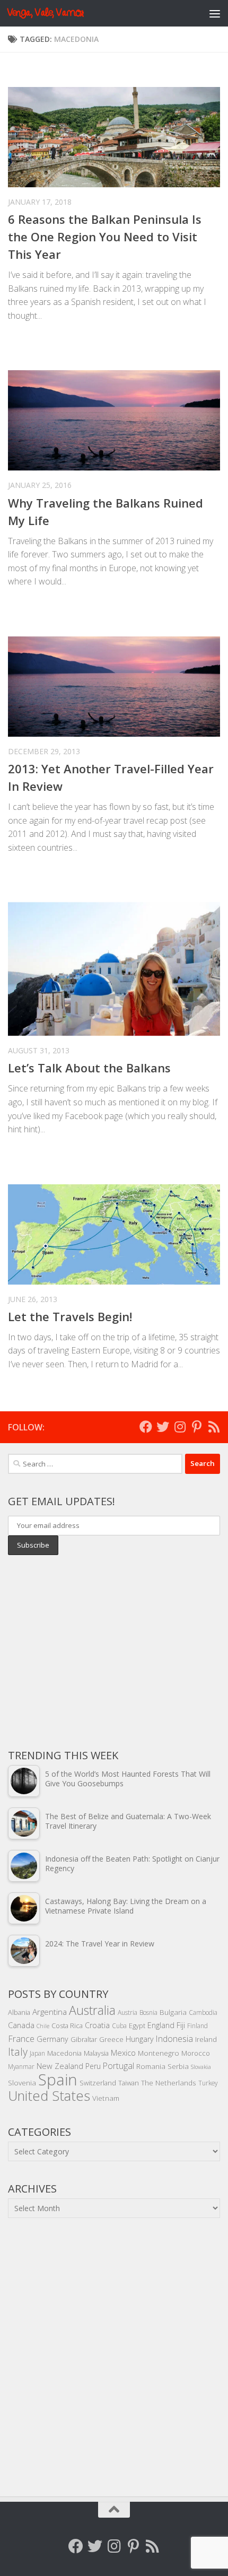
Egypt (137, 2025)
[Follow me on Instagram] (180, 1427)
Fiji (181, 2025)
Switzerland (98, 2083)
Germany (52, 2039)
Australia (92, 2010)
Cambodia (203, 2012)
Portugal (119, 2066)
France (21, 2039)
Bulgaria (173, 2012)
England (161, 2025)
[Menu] (215, 13)
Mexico (123, 2053)
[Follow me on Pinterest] (197, 1427)
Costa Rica (67, 2025)
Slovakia (201, 2067)
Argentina (50, 2012)
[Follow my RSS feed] (214, 1427)
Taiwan (129, 2083)
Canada (21, 2025)
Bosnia (148, 2012)
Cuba (119, 2025)
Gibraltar (84, 2039)
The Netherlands (169, 2082)
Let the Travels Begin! (70, 1316)
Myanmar (21, 2066)
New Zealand (60, 2066)
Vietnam (106, 2098)
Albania (19, 2012)
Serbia (178, 2066)
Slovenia (22, 2082)
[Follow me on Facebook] (146, 1427)
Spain (58, 2080)
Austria (128, 2012)
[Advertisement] (87, 1651)
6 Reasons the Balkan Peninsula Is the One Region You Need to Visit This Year (105, 237)
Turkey (208, 2083)
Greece (111, 2039)
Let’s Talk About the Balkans (89, 1068)
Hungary (140, 2039)
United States (49, 2095)
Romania (151, 2066)
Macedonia (64, 2053)
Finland (198, 2025)
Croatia (97, 2025)
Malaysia (96, 2053)
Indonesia (174, 2039)
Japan (37, 2053)
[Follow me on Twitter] (163, 1427)
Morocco (196, 2053)
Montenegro (159, 2053)
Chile (43, 2026)
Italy (18, 2052)
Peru (93, 2066)
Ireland (206, 2039)
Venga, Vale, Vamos (45, 13)
